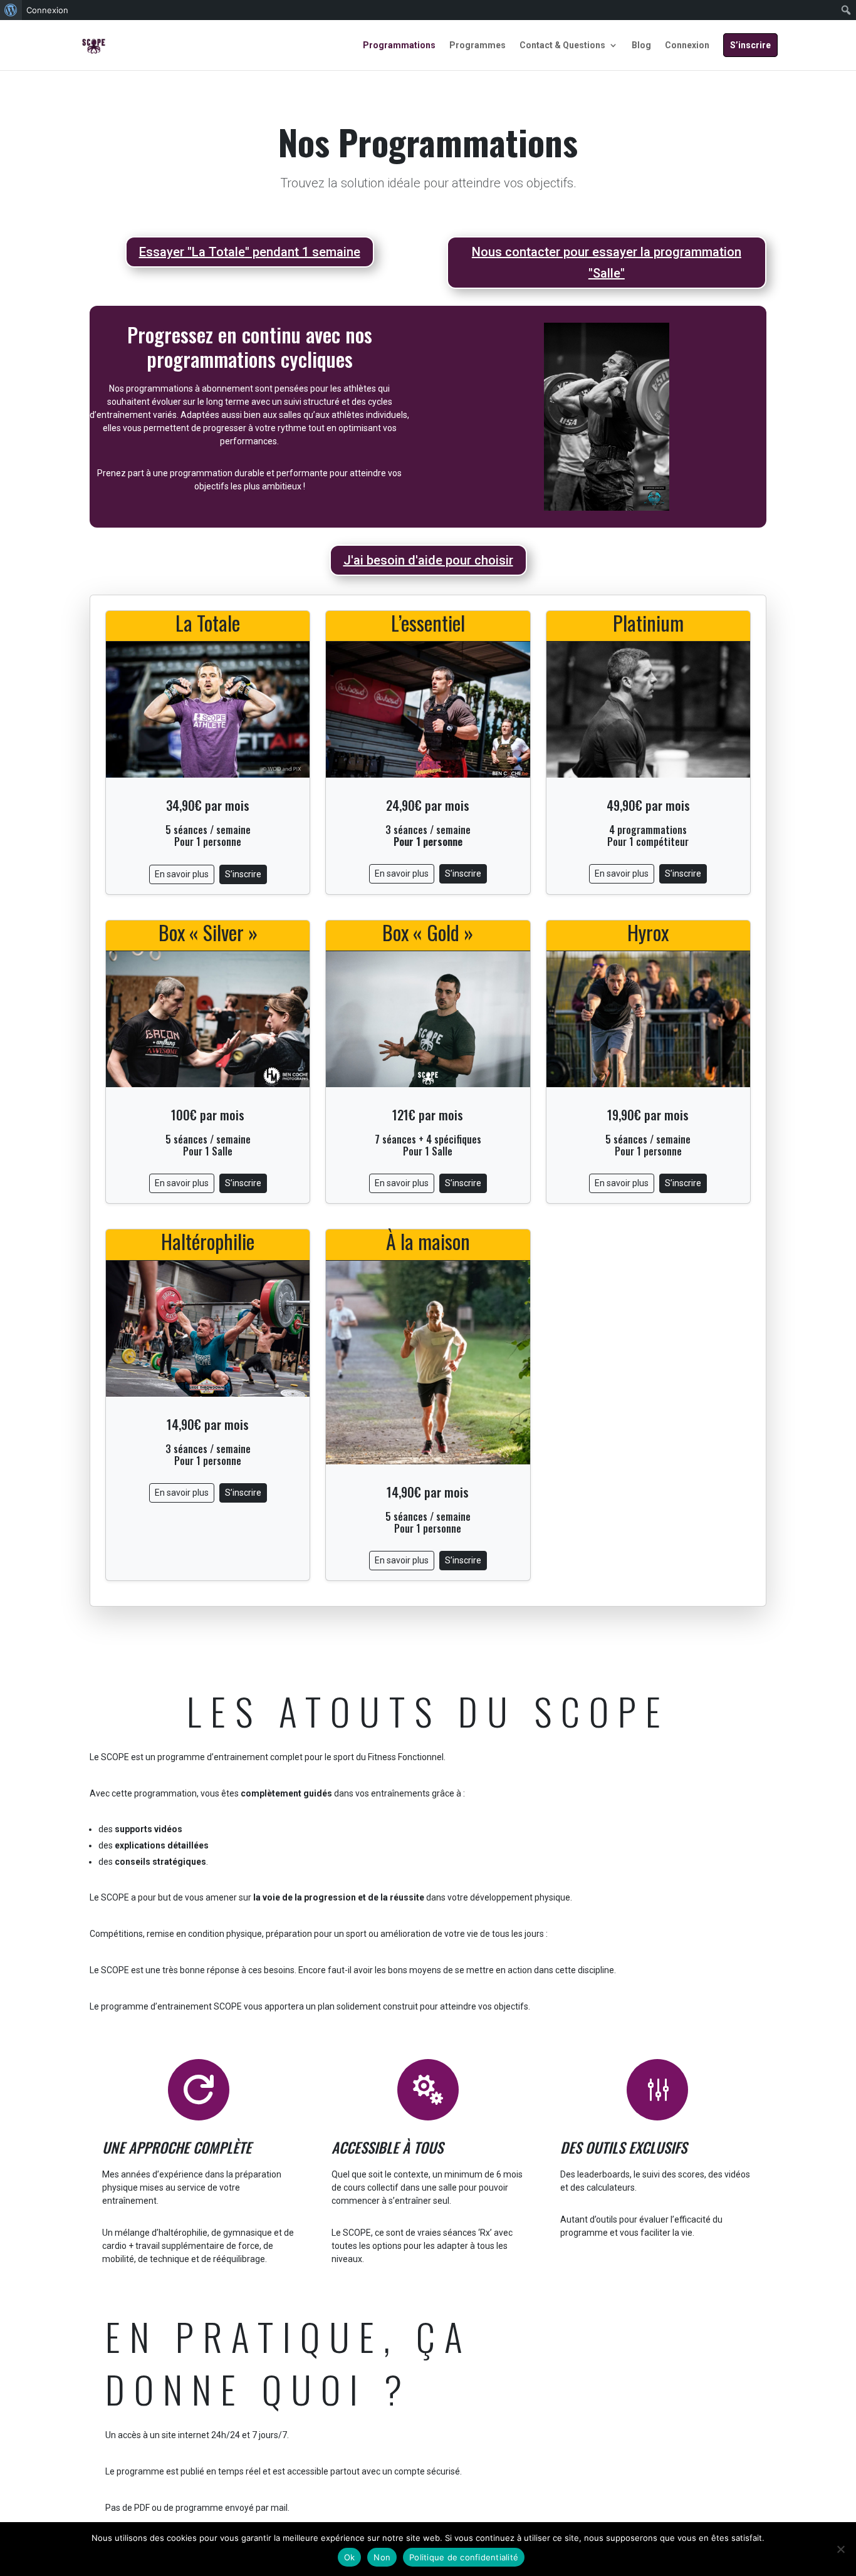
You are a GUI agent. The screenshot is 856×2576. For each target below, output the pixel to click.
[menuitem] (11, 10)
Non (382, 2557)
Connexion (687, 45)
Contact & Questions (562, 45)
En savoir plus (182, 874)
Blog (641, 45)
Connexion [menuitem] (47, 10)
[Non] (840, 2549)
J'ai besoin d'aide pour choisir (428, 560)
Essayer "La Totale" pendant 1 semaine (250, 252)
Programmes (478, 45)
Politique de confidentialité (464, 2557)
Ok (350, 2557)
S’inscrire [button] (243, 874)
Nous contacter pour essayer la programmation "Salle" (607, 263)
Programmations (399, 45)
